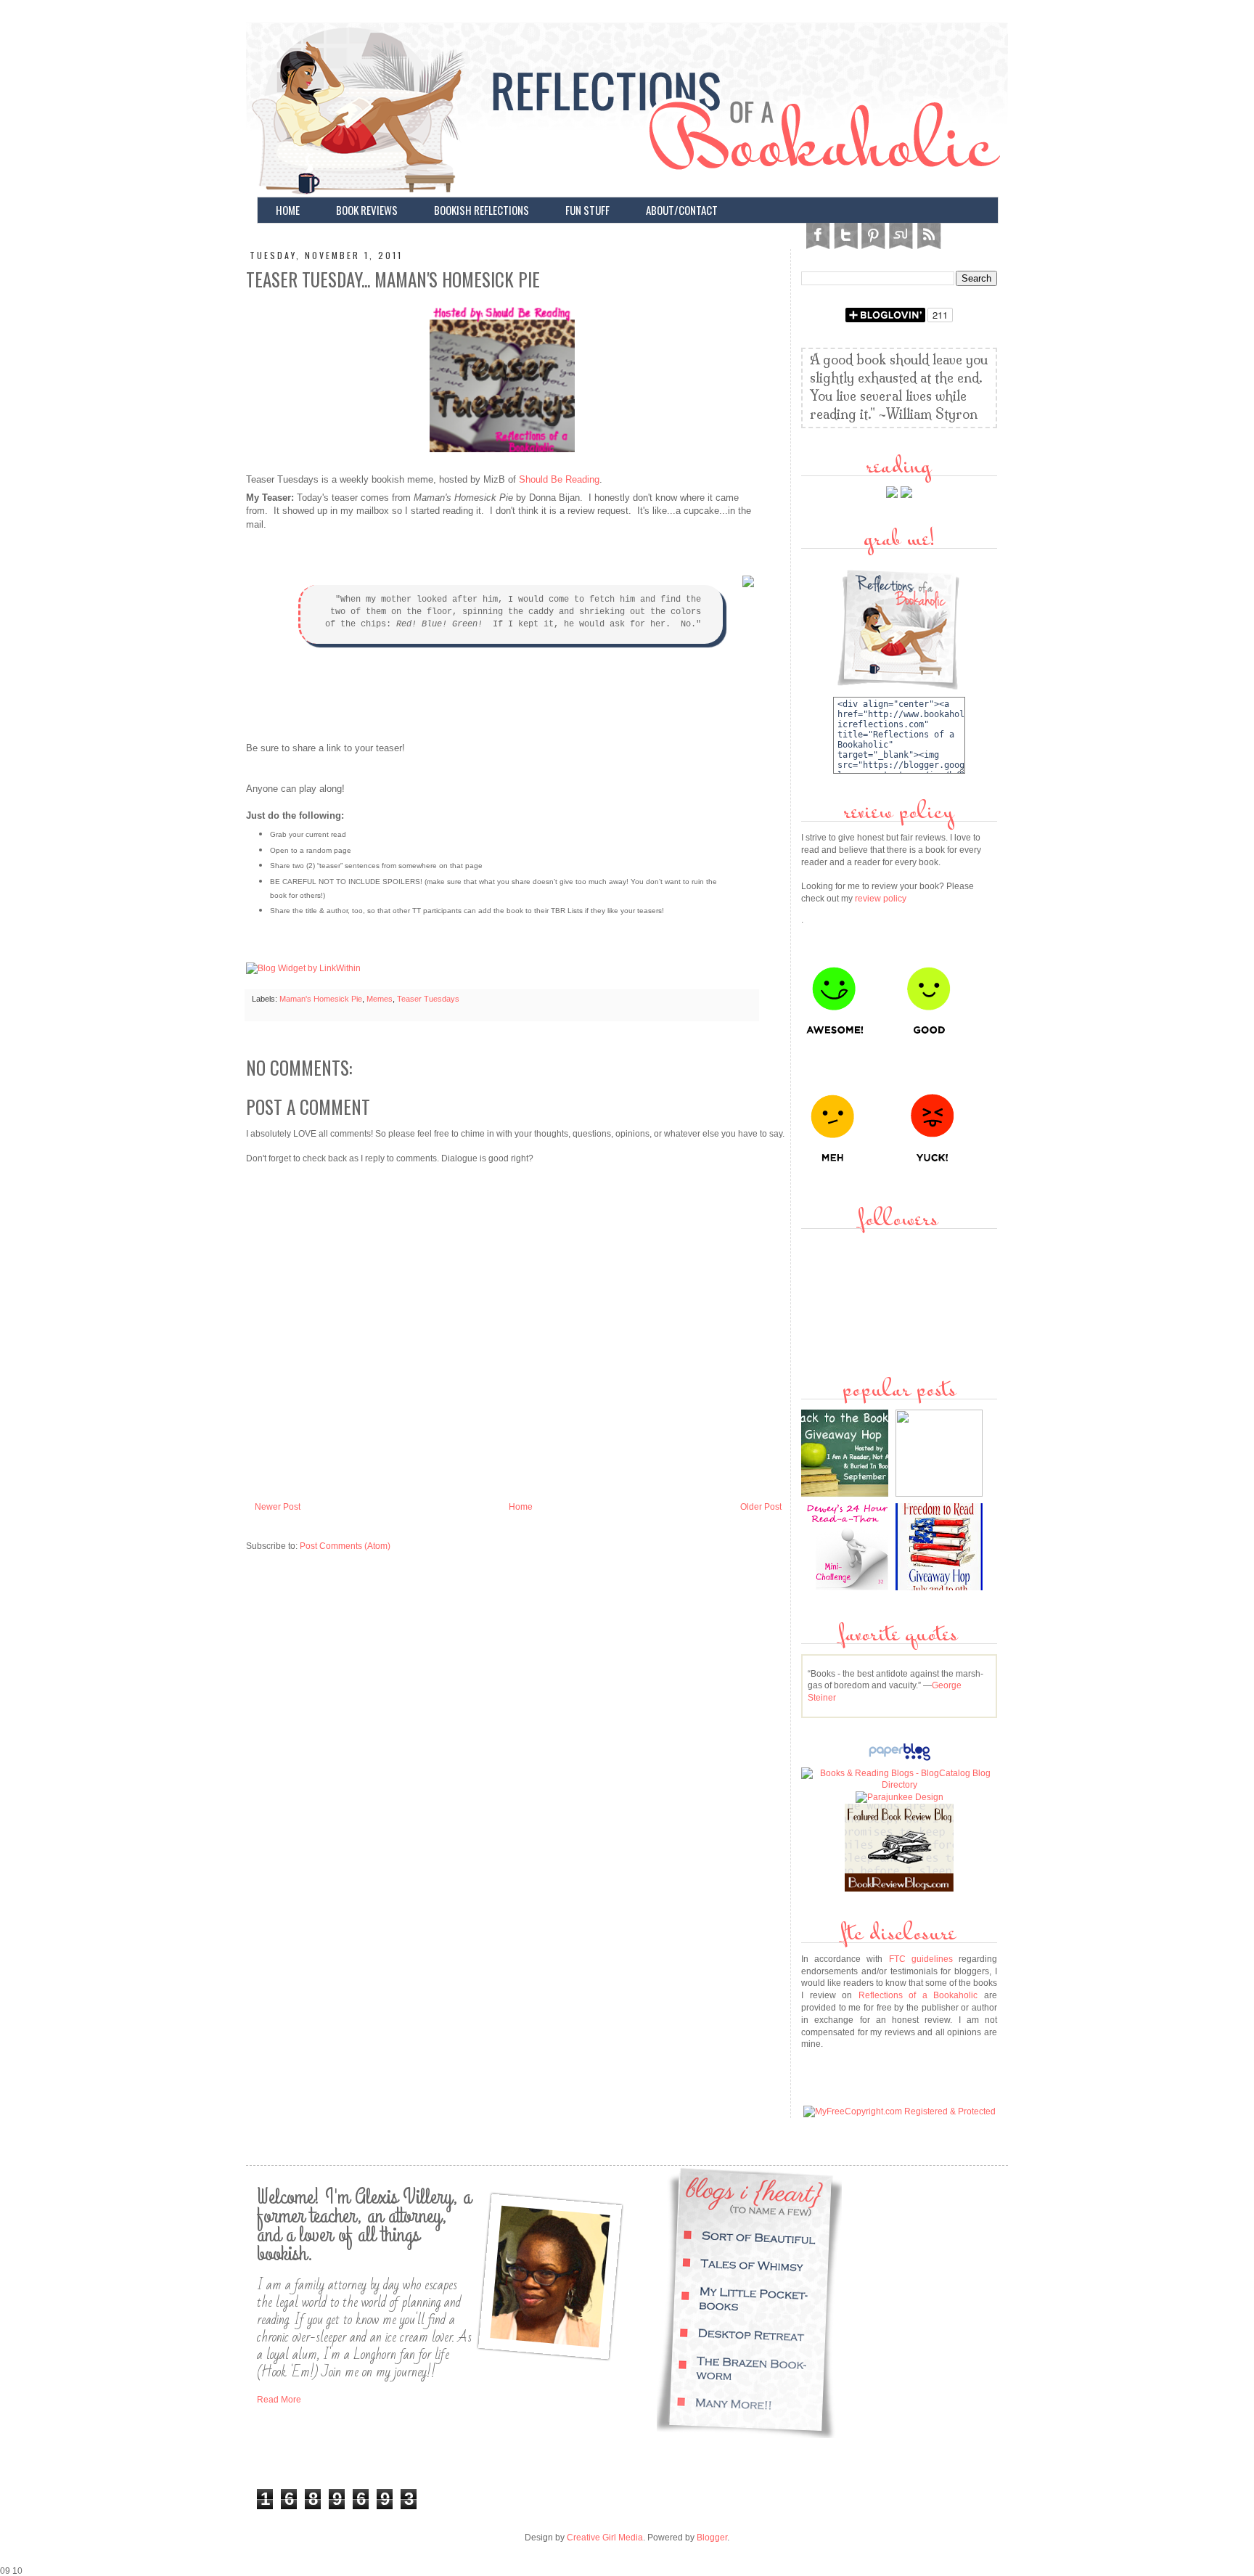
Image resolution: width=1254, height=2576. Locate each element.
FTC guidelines (921, 1959)
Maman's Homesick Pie (321, 999)
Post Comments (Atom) (345, 1546)
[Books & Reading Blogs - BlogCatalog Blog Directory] (899, 1785)
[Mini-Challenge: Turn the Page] (847, 1587)
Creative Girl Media (605, 2538)
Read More (279, 2400)
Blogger (712, 2538)
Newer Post (278, 1507)
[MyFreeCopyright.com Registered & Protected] (899, 2111)
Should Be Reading (559, 479)
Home (521, 1507)
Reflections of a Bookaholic (918, 1995)
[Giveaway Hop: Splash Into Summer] (941, 1494)
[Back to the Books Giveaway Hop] (847, 1494)
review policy (881, 899)
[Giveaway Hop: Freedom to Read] (941, 1587)
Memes (380, 999)
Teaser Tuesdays (428, 999)
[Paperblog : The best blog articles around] (899, 1761)
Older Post (761, 1507)
